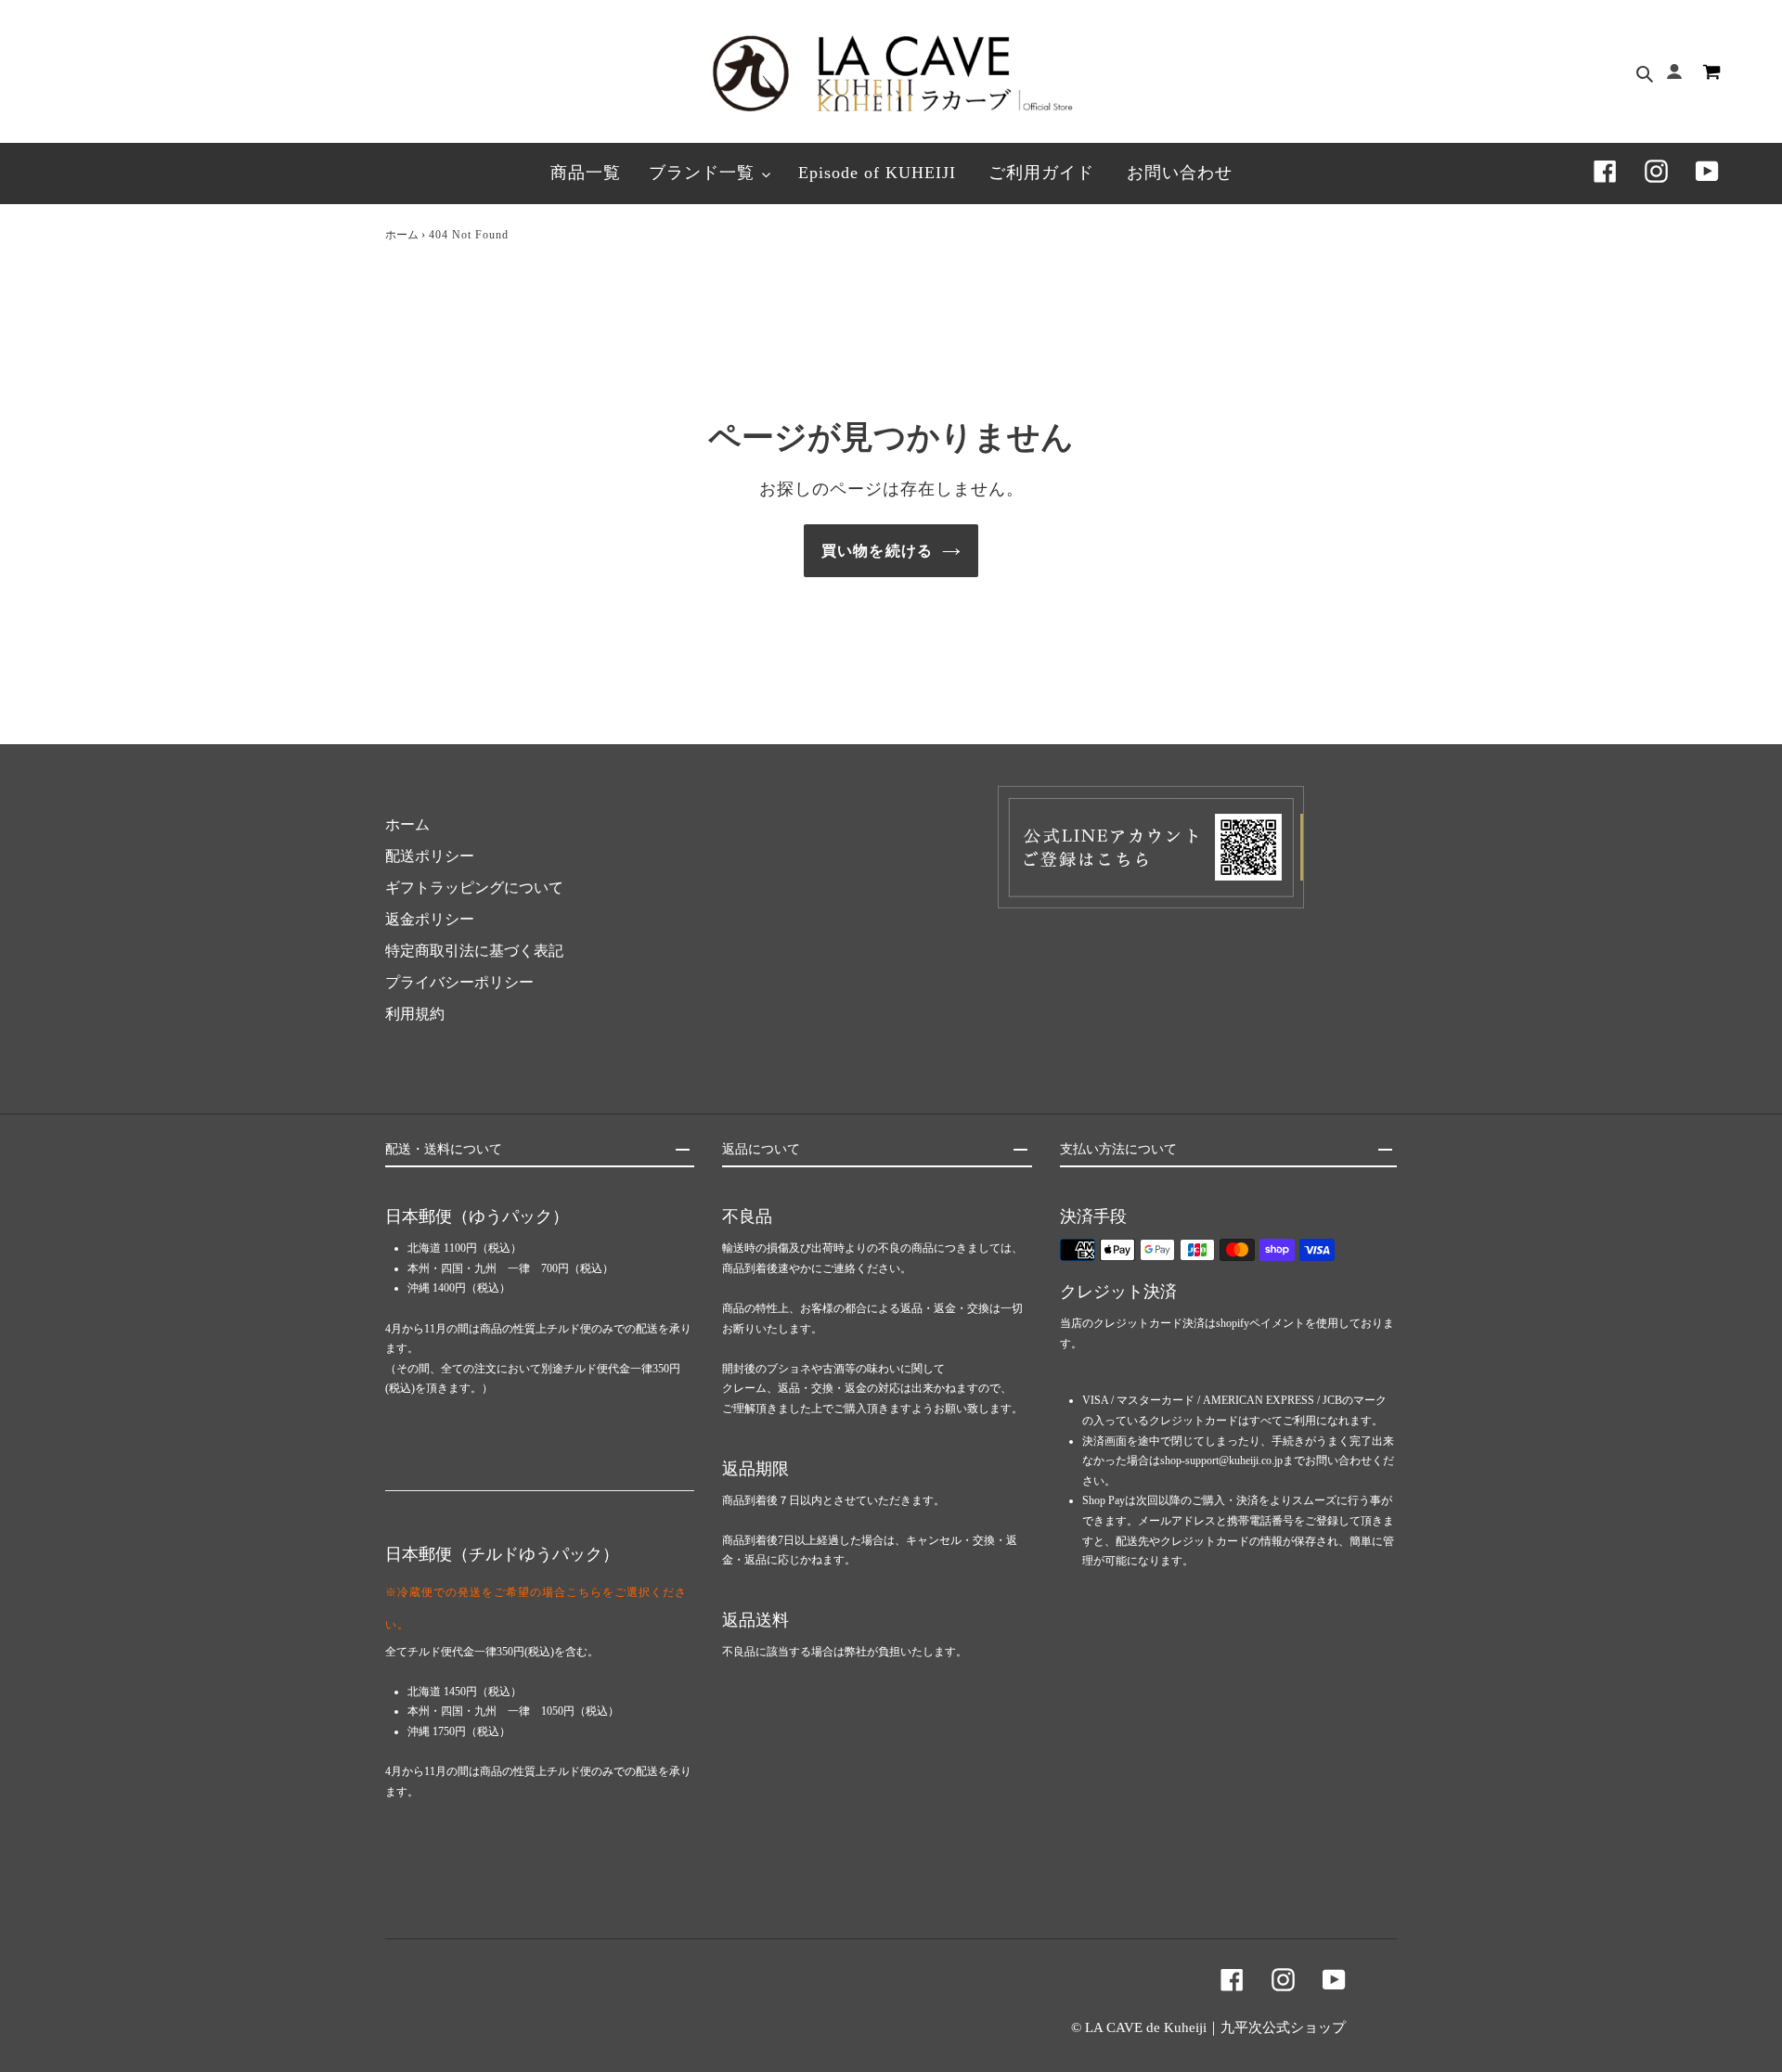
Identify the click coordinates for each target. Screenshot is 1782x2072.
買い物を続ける (878, 551)
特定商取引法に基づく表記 (474, 951)
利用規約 (415, 1014)
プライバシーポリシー (459, 982)
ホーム (402, 235)
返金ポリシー (430, 919)
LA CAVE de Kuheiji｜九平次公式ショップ (1215, 2027)
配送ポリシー (430, 856)
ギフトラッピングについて (474, 888)
